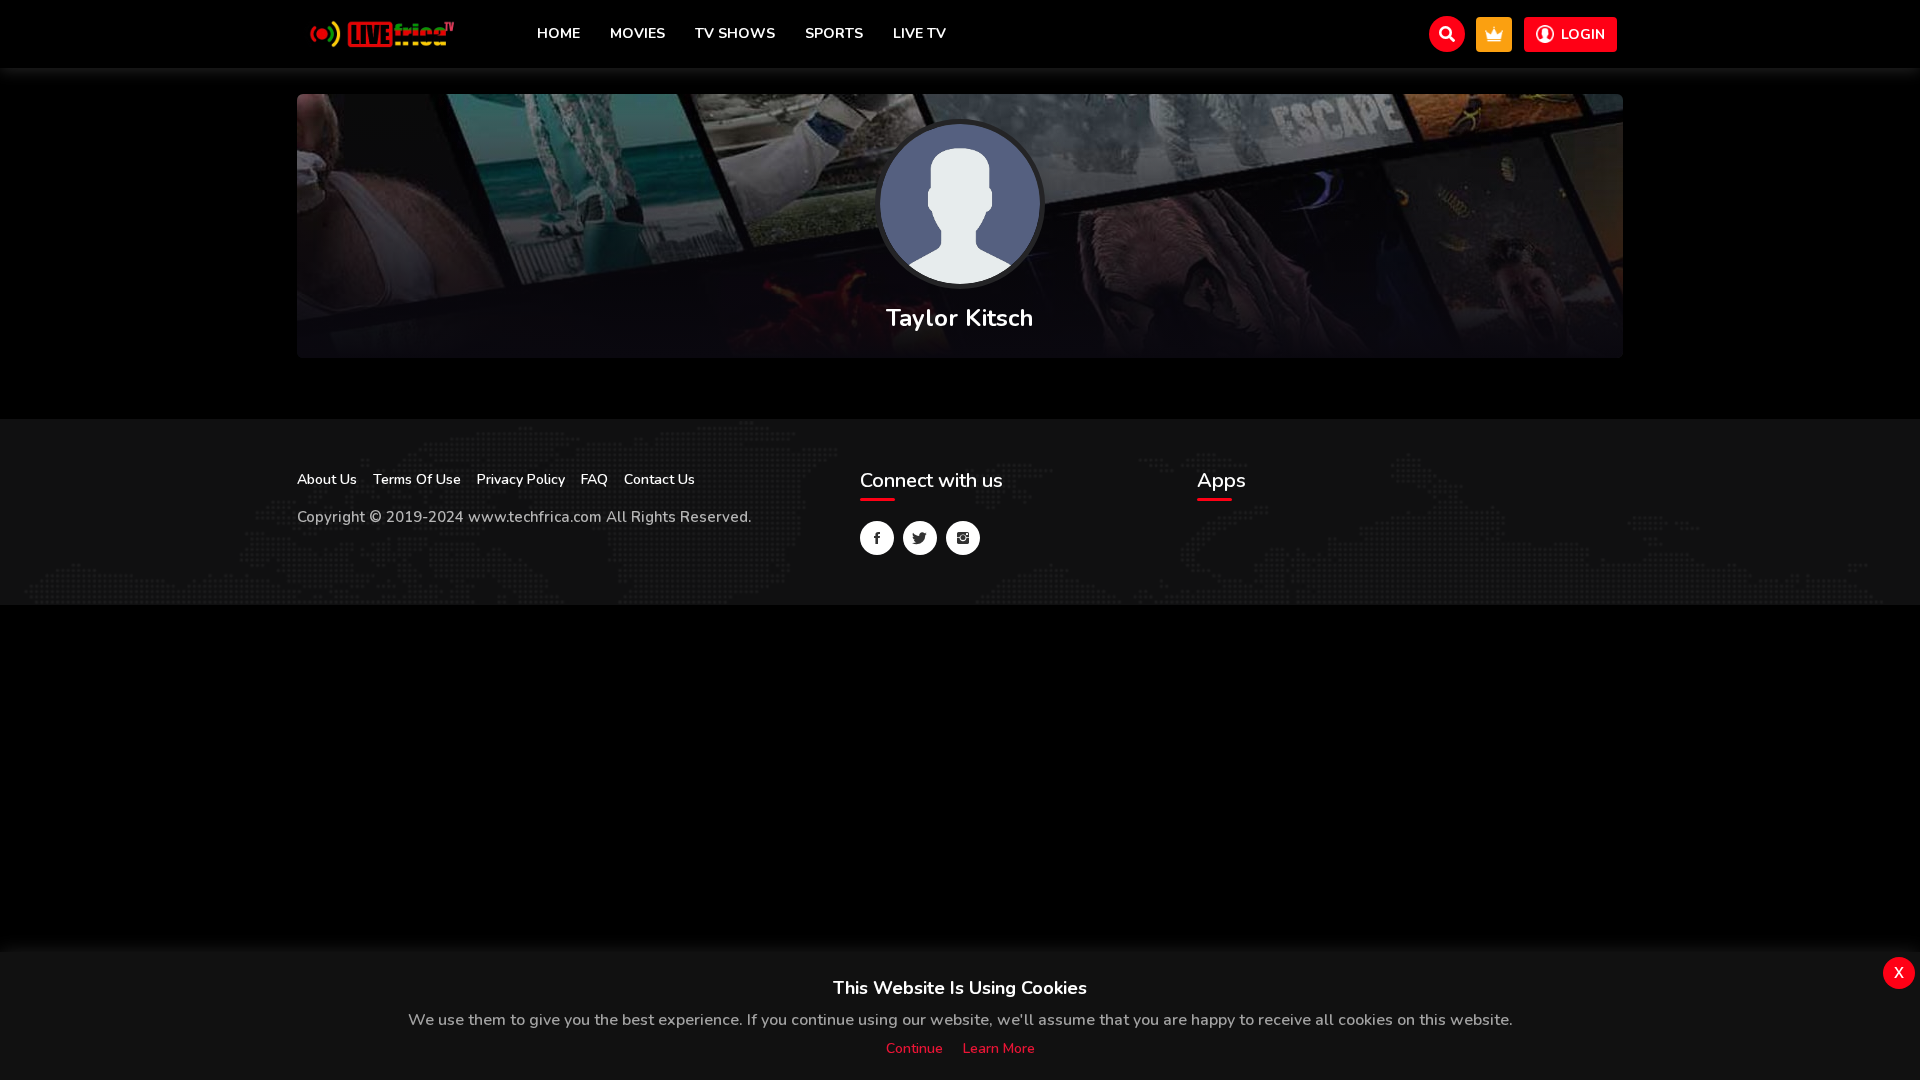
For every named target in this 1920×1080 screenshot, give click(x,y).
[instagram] (963, 538)
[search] (1447, 34)
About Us (327, 479)
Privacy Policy (521, 479)
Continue (914, 1048)
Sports (834, 33)
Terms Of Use (417, 479)
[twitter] (920, 538)
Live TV (919, 33)
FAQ (594, 479)
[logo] (377, 34)
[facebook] (877, 538)
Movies (637, 33)
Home (558, 33)
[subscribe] (1494, 34)
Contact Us (659, 479)
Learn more (999, 1048)
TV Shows (735, 33)
